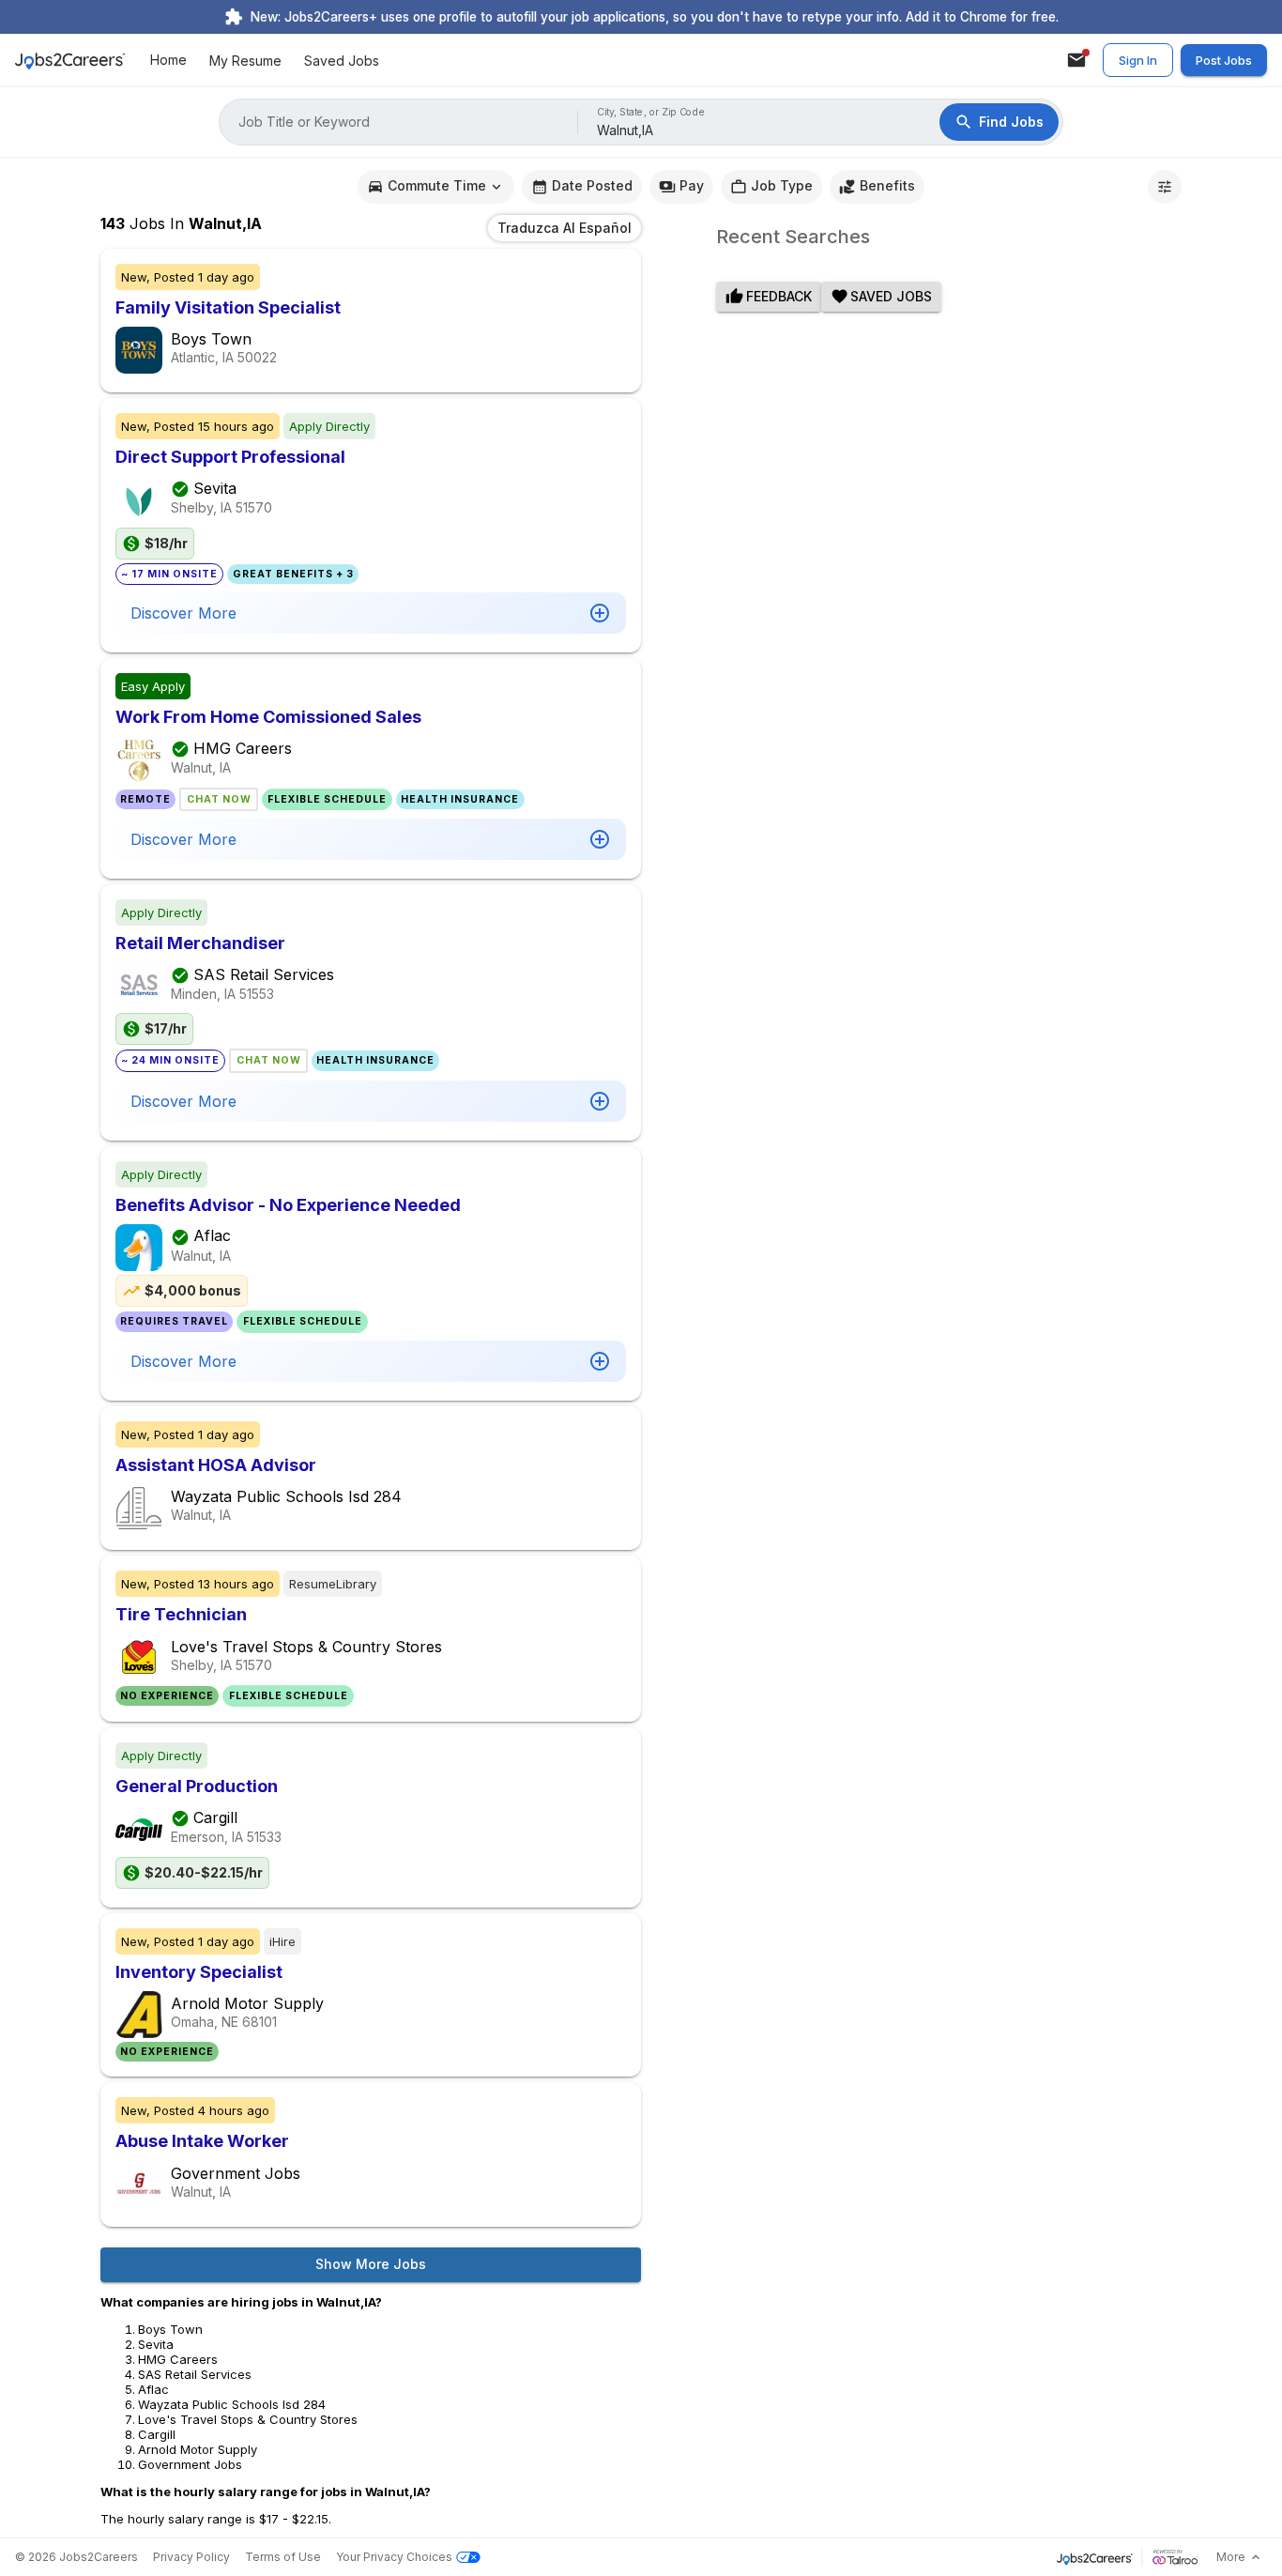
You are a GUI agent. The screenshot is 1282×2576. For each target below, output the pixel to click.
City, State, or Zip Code (651, 112)
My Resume (245, 61)
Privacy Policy (191, 2557)
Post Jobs (1224, 60)
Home (168, 61)
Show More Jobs (371, 2264)
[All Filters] (1165, 187)
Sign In (1138, 60)
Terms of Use (283, 2557)
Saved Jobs (342, 61)
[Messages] (1076, 60)
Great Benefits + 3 (293, 574)
